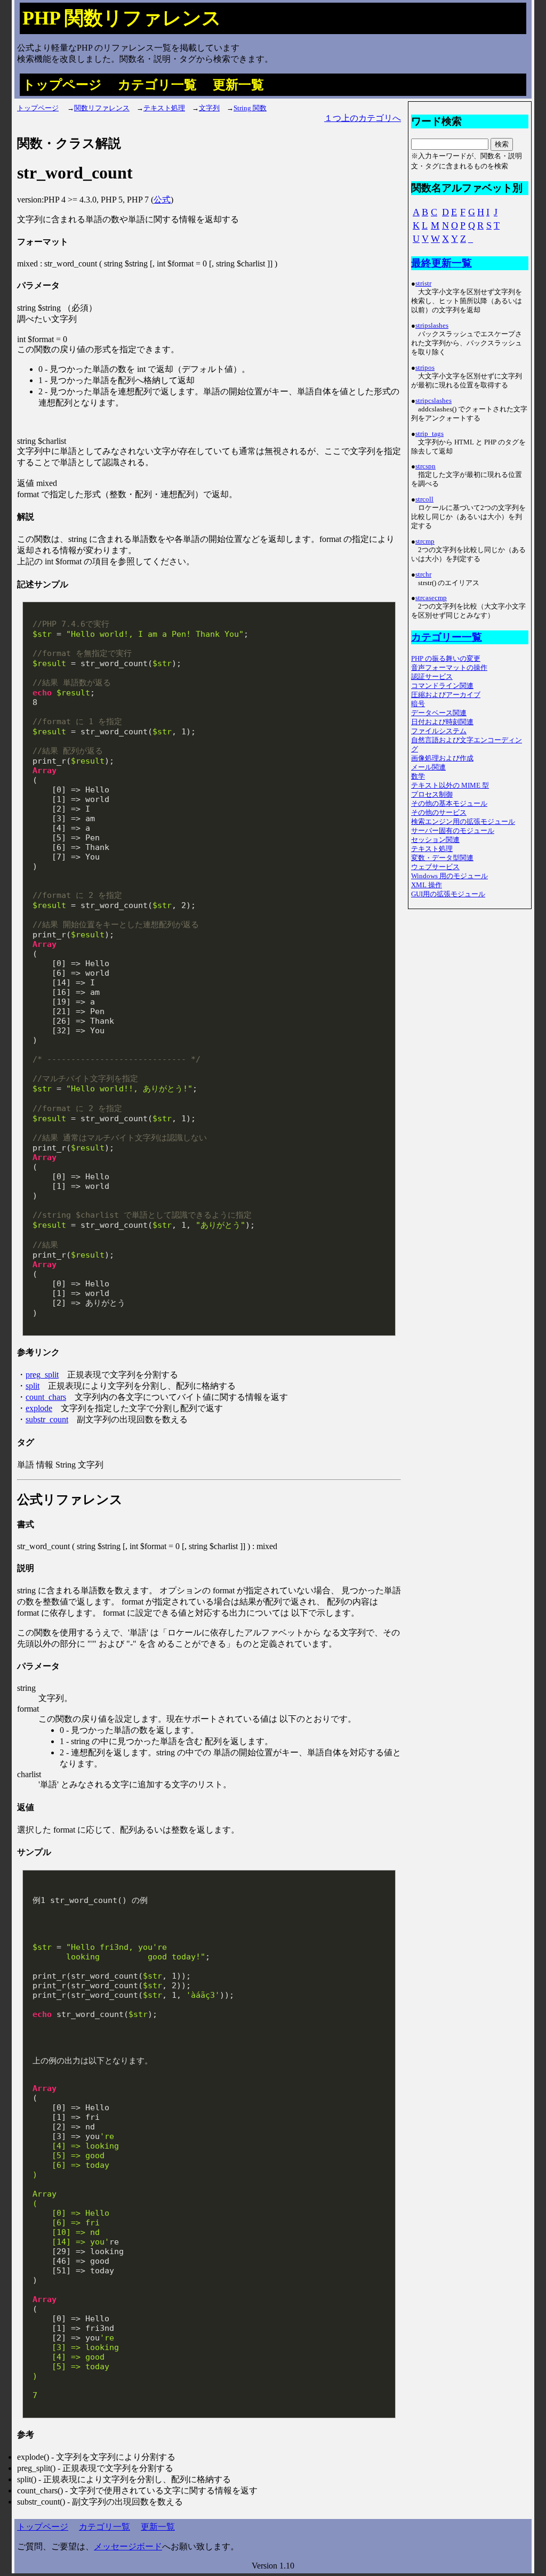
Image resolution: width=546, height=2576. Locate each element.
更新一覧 (238, 85)
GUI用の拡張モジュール (448, 894)
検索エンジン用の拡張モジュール (463, 822)
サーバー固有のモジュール (453, 831)
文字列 (209, 108)
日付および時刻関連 (442, 722)
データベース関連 (439, 713)
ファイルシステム (439, 731)
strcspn (425, 466)
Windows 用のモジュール (449, 876)
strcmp (425, 541)
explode (39, 1408)
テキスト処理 (164, 108)
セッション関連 (435, 840)
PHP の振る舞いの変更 (446, 659)
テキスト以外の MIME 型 (450, 785)
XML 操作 (427, 885)
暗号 (418, 704)
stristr (423, 283)
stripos (425, 368)
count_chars (46, 1397)
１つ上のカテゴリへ (363, 118)
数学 (418, 776)
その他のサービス (439, 813)
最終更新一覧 (441, 263)
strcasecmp (431, 598)
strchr (423, 574)
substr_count (47, 1419)
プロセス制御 (432, 795)
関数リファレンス (102, 108)
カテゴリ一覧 (157, 85)
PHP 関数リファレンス (122, 18)
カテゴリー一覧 (447, 637)
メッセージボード (128, 2546)
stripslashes (432, 326)
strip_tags (429, 434)
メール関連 (428, 767)
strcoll (424, 499)
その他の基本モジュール (449, 804)
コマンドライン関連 (442, 686)
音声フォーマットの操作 (449, 668)
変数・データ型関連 (442, 858)
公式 (162, 200)
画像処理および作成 (442, 758)
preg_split (42, 1375)
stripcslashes (433, 401)
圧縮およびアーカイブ (446, 695)
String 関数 (250, 108)
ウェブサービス (435, 867)
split (33, 1386)
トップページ (62, 85)
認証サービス (432, 677)
